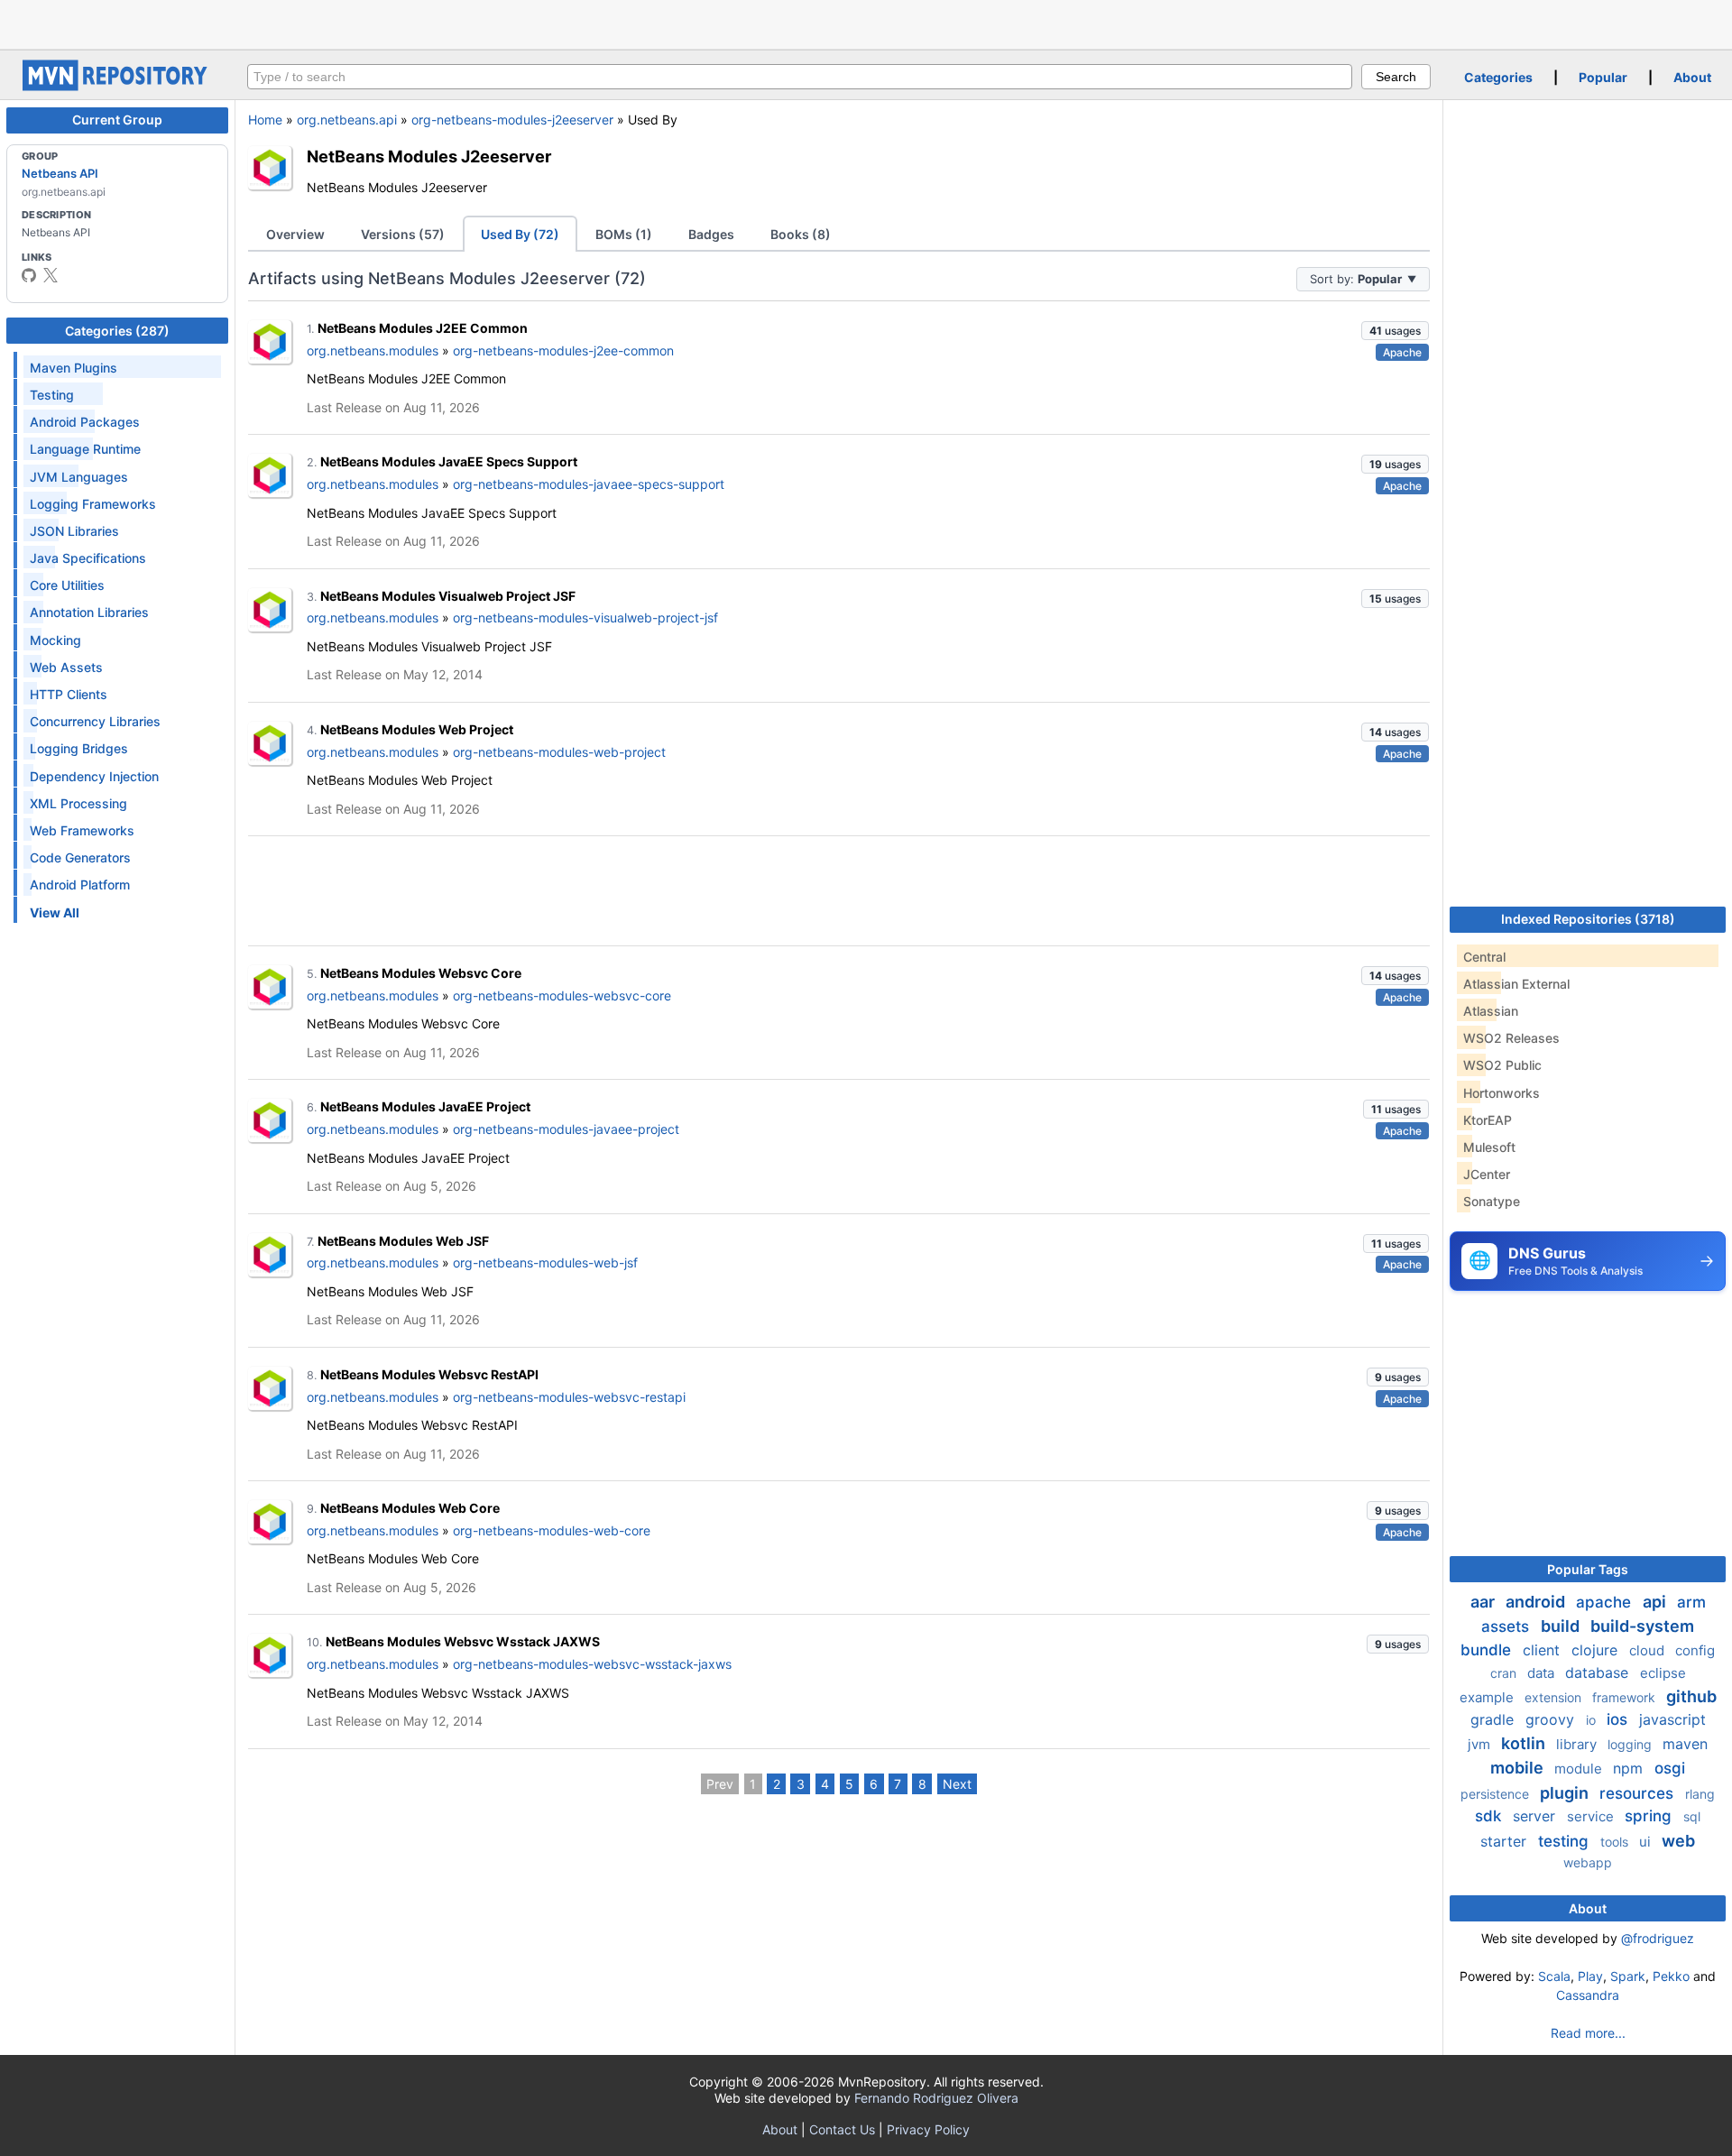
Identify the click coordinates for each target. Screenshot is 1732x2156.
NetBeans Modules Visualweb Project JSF (448, 596)
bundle (1488, 1650)
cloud (1649, 1650)
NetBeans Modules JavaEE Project (425, 1106)
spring (1650, 1816)
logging (1631, 1744)
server (1536, 1816)
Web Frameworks (82, 830)
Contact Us (842, 2129)
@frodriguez (1658, 1938)
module (1580, 1769)
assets (1507, 1626)
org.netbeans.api (347, 120)
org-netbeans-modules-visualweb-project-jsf (585, 617)
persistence (1497, 1794)
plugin (1566, 1793)
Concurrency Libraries (95, 721)
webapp (1588, 1862)
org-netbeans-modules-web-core (552, 1530)
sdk (1490, 1816)
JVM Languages (79, 477)
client (1543, 1650)
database (1599, 1672)
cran (1505, 1673)
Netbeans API (60, 173)
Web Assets (66, 667)
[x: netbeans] (51, 275)
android (1537, 1602)
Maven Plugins (74, 368)
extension (1555, 1697)
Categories (1498, 77)
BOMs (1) (624, 234)
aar (1484, 1602)
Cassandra (1588, 1995)
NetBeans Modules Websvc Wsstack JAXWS (463, 1641)
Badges (711, 234)
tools (1616, 1842)
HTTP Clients (69, 694)
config (1695, 1650)
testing (1566, 1841)
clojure (1597, 1650)
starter (1506, 1841)
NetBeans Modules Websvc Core (421, 973)
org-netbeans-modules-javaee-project (566, 1129)
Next (957, 1784)
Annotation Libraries (89, 612)
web (1678, 1841)
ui (1647, 1842)
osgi (1670, 1768)
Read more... (1588, 2033)
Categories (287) (117, 331)
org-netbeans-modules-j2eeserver (512, 120)
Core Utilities (67, 585)
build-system (1642, 1626)
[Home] (117, 86)
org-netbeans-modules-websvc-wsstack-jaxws (592, 1664)
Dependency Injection (94, 776)
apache (1606, 1602)
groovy (1552, 1719)
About (1692, 77)
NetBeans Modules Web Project (417, 729)
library (1578, 1744)
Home (265, 120)
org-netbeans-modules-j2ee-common (563, 350)
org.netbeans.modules (373, 350)
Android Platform (80, 885)
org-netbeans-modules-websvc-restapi (569, 1397)
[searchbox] (800, 77)
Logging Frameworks (93, 504)
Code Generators (80, 857)
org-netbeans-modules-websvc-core (562, 995)
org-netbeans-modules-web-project (559, 752)
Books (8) (801, 234)
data (1543, 1673)
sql (1692, 1816)
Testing (52, 395)
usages (1395, 331)
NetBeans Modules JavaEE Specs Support (449, 461)
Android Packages (85, 422)
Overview (295, 234)
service (1592, 1816)
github (1691, 1696)
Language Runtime (85, 449)
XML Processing (78, 803)
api (1656, 1602)
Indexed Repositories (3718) (1588, 919)
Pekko (1671, 1976)
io (1593, 1720)
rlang (1700, 1794)
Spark (1628, 1976)
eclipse (1663, 1673)
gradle (1494, 1719)
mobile (1519, 1768)
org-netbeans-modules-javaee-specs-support (589, 484)
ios (1619, 1719)
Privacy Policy (928, 2129)
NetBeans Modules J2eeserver (429, 156)
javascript (1672, 1719)
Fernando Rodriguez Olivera (936, 2098)
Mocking (55, 640)
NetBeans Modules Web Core (410, 1508)
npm (1630, 1768)
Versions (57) (403, 234)
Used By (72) (520, 234)
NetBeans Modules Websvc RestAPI (429, 1374)
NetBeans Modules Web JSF (403, 1241)
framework (1626, 1697)
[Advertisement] (866, 23)
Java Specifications (88, 558)
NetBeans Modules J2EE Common (423, 328)
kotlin (1525, 1743)
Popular (1603, 77)
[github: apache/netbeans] (29, 275)
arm (1691, 1602)
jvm (1481, 1744)
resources (1639, 1793)
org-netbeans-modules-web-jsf (545, 1262)
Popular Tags (1588, 1569)
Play (1590, 1976)
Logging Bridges (79, 748)
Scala (1554, 1976)
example (1488, 1697)
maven (1685, 1744)
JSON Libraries (74, 531)
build (1562, 1626)
